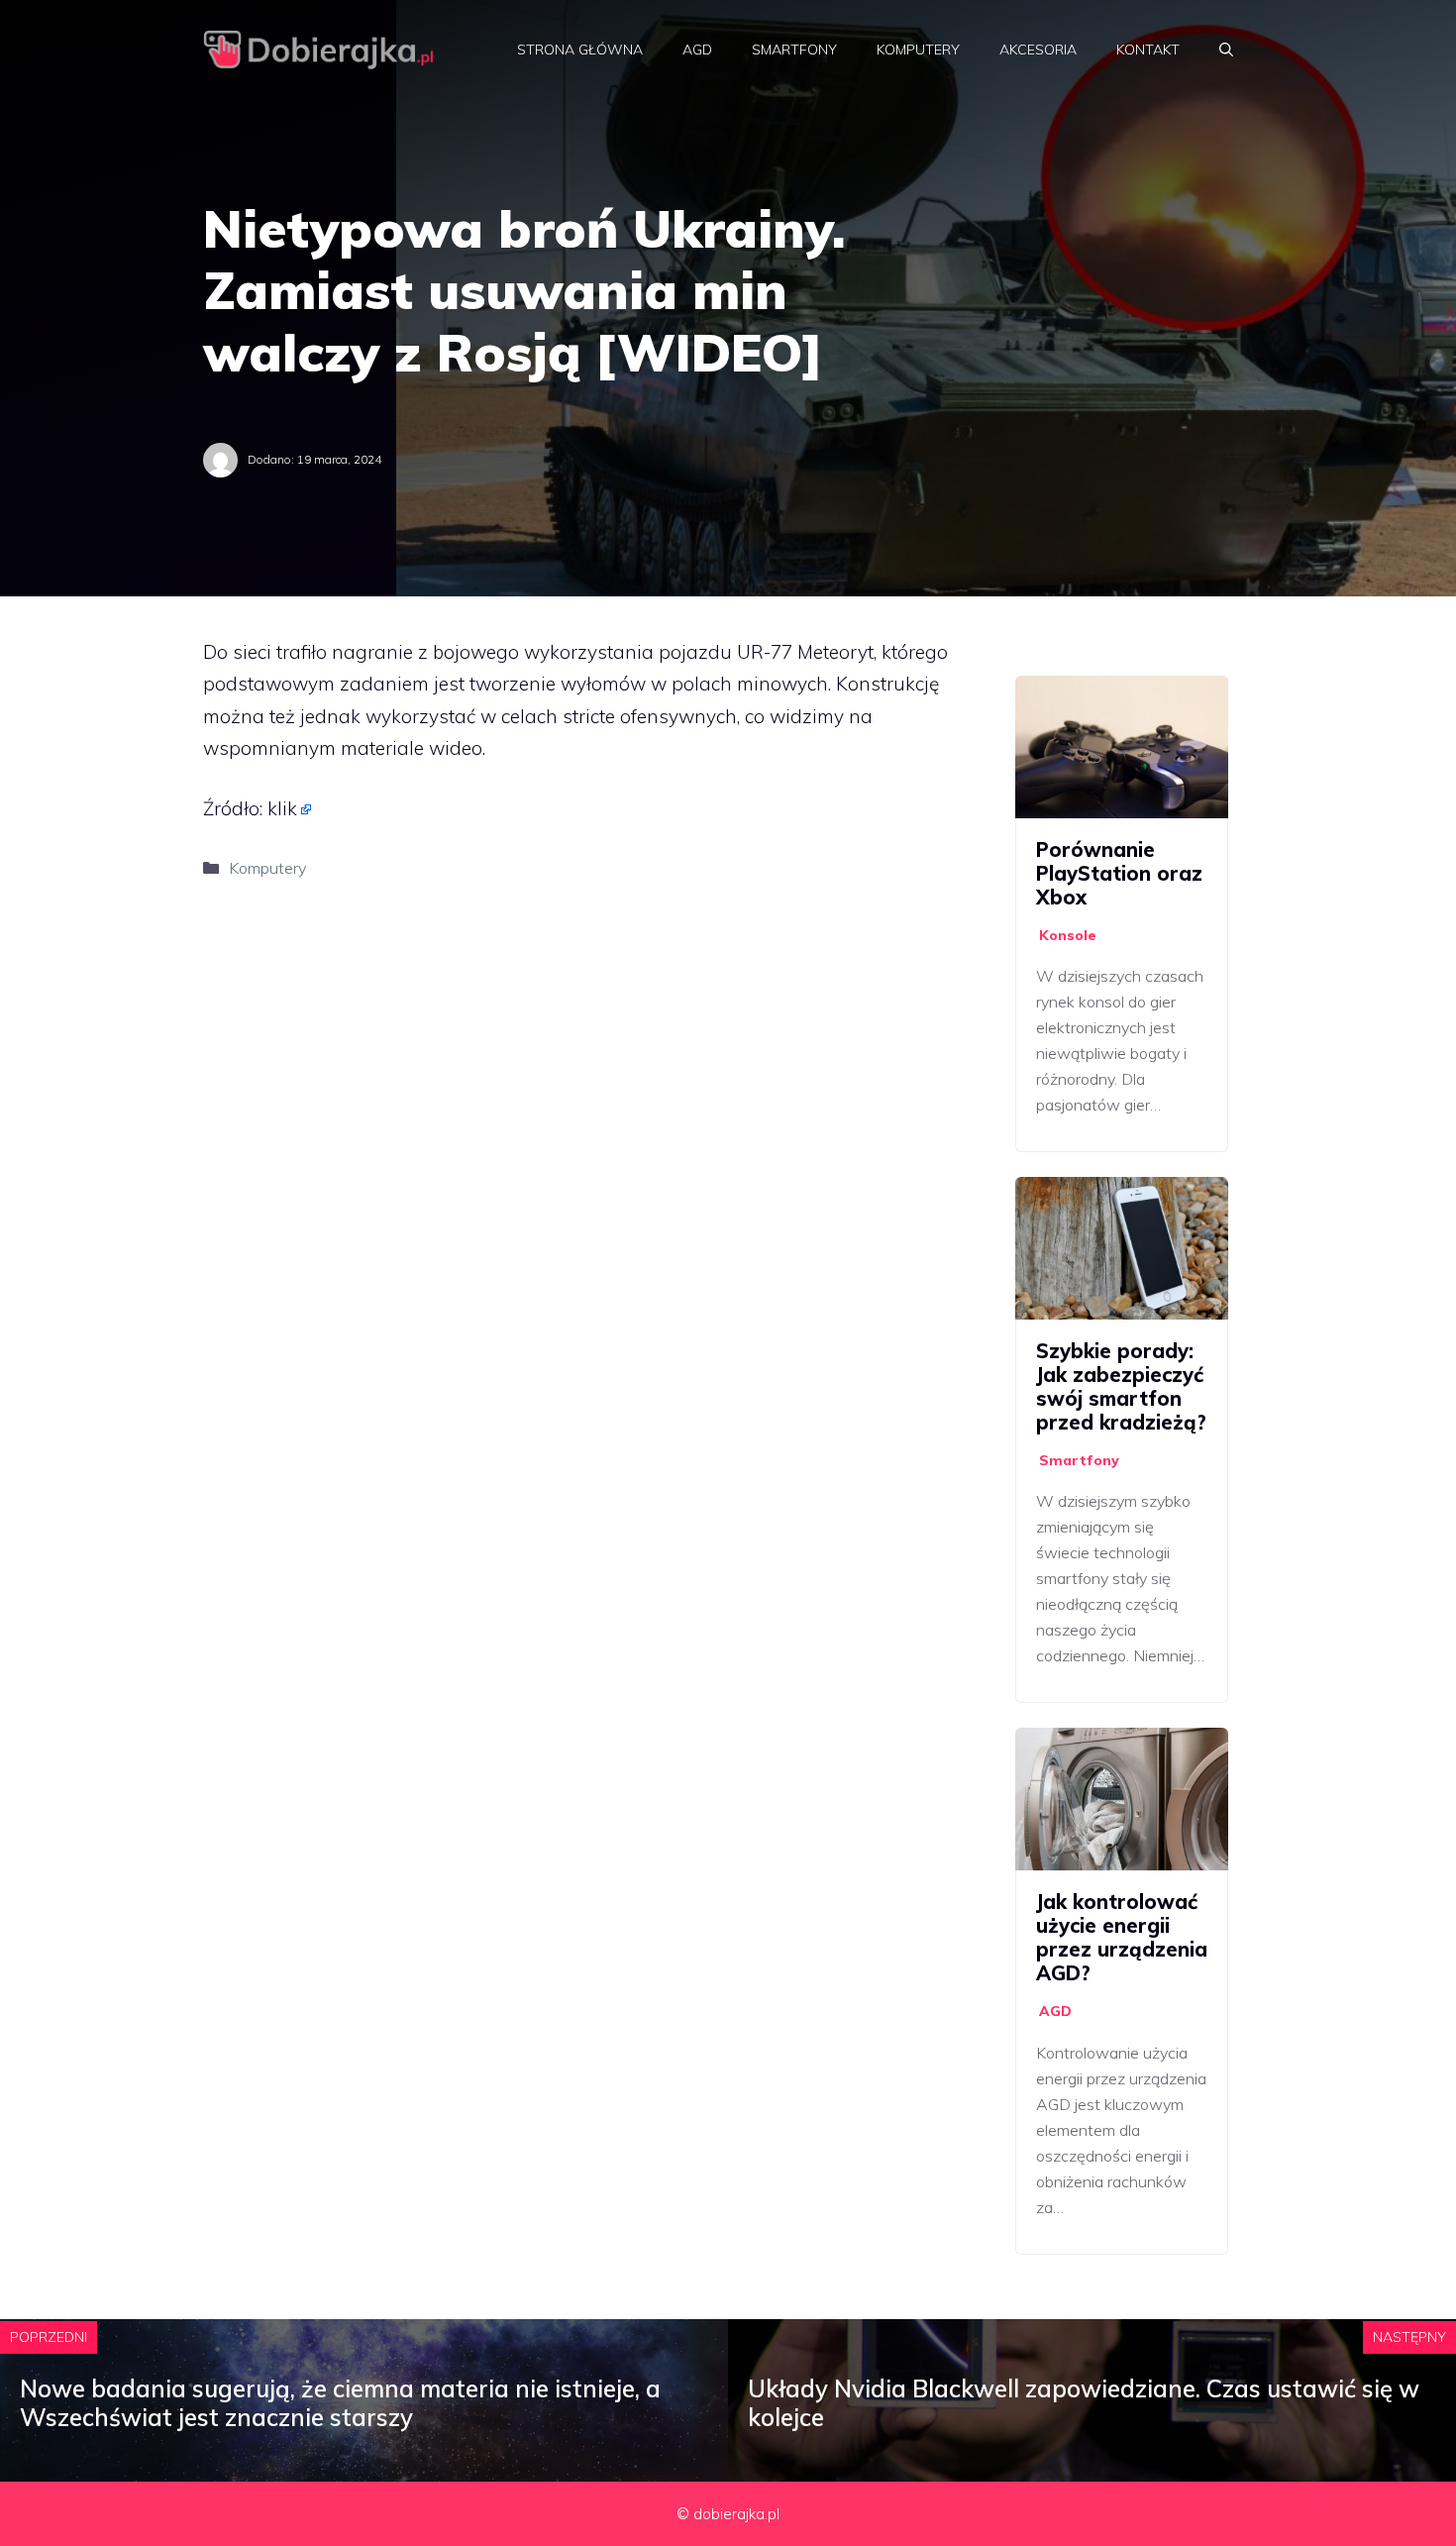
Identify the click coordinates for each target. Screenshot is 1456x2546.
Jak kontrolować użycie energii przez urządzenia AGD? (1122, 1937)
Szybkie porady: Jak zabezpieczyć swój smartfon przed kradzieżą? (1121, 1386)
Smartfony (794, 50)
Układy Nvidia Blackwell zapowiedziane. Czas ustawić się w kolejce (1084, 2403)
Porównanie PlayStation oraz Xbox (1119, 873)
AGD (697, 50)
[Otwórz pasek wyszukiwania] (1226, 50)
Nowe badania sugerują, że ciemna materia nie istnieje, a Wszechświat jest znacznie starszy (340, 2403)
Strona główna (580, 50)
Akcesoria (1038, 50)
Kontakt (1148, 50)
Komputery (918, 50)
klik (282, 808)
